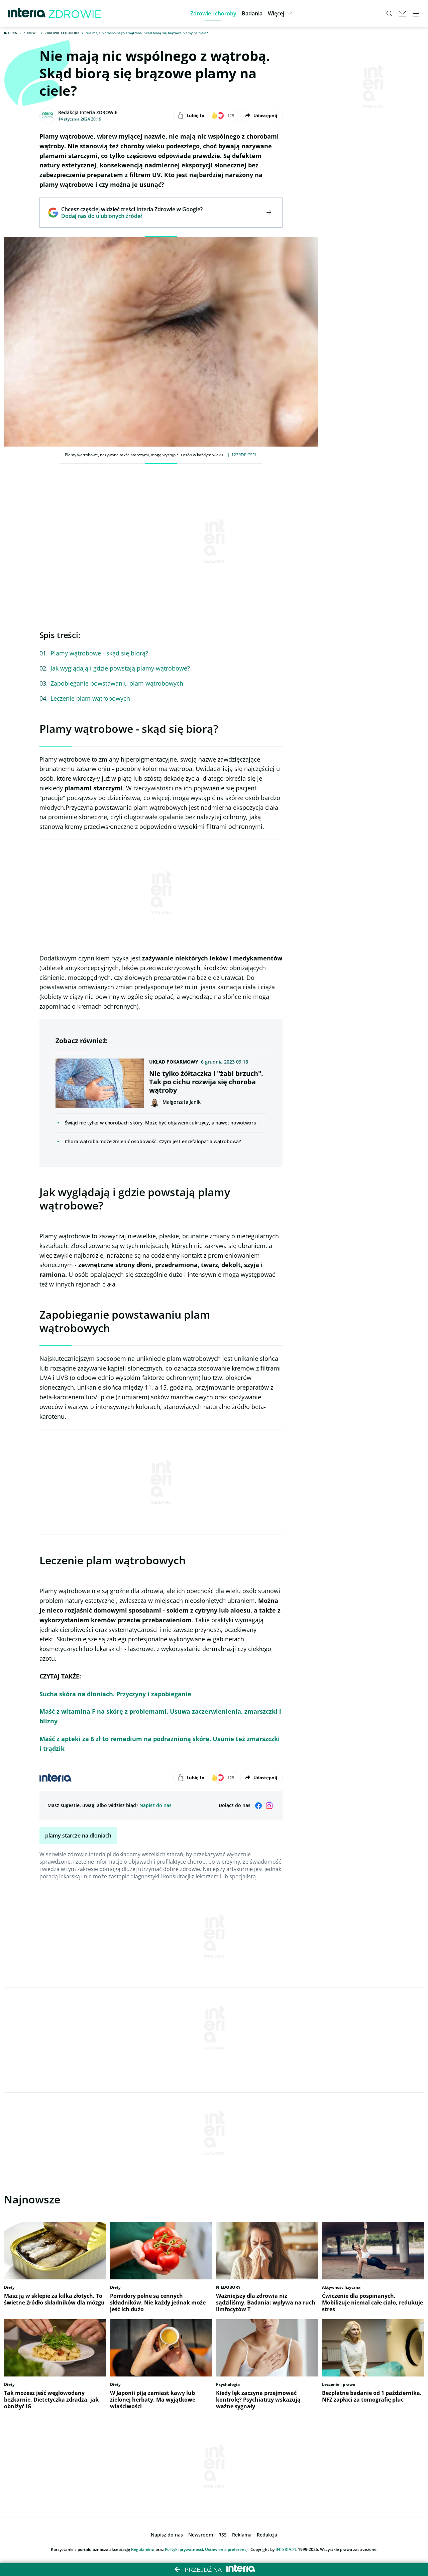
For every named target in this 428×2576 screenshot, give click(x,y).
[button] (213, 13)
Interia (11, 33)
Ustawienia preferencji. (227, 2549)
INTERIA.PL (286, 2549)
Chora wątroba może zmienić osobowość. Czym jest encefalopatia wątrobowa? (153, 1141)
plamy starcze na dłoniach (78, 1836)
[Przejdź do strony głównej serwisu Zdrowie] (75, 13)
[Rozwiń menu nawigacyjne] (416, 13)
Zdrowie (31, 33)
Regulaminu (143, 2549)
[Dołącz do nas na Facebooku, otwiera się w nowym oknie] (258, 1806)
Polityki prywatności (184, 2549)
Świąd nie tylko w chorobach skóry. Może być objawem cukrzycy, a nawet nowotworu (161, 1123)
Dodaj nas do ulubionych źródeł (132, 216)
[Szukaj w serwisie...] (389, 13)
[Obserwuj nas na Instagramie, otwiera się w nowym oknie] (269, 1806)
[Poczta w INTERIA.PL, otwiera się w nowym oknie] (403, 13)
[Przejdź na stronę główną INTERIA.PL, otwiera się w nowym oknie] (27, 13)
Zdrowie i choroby (62, 33)
